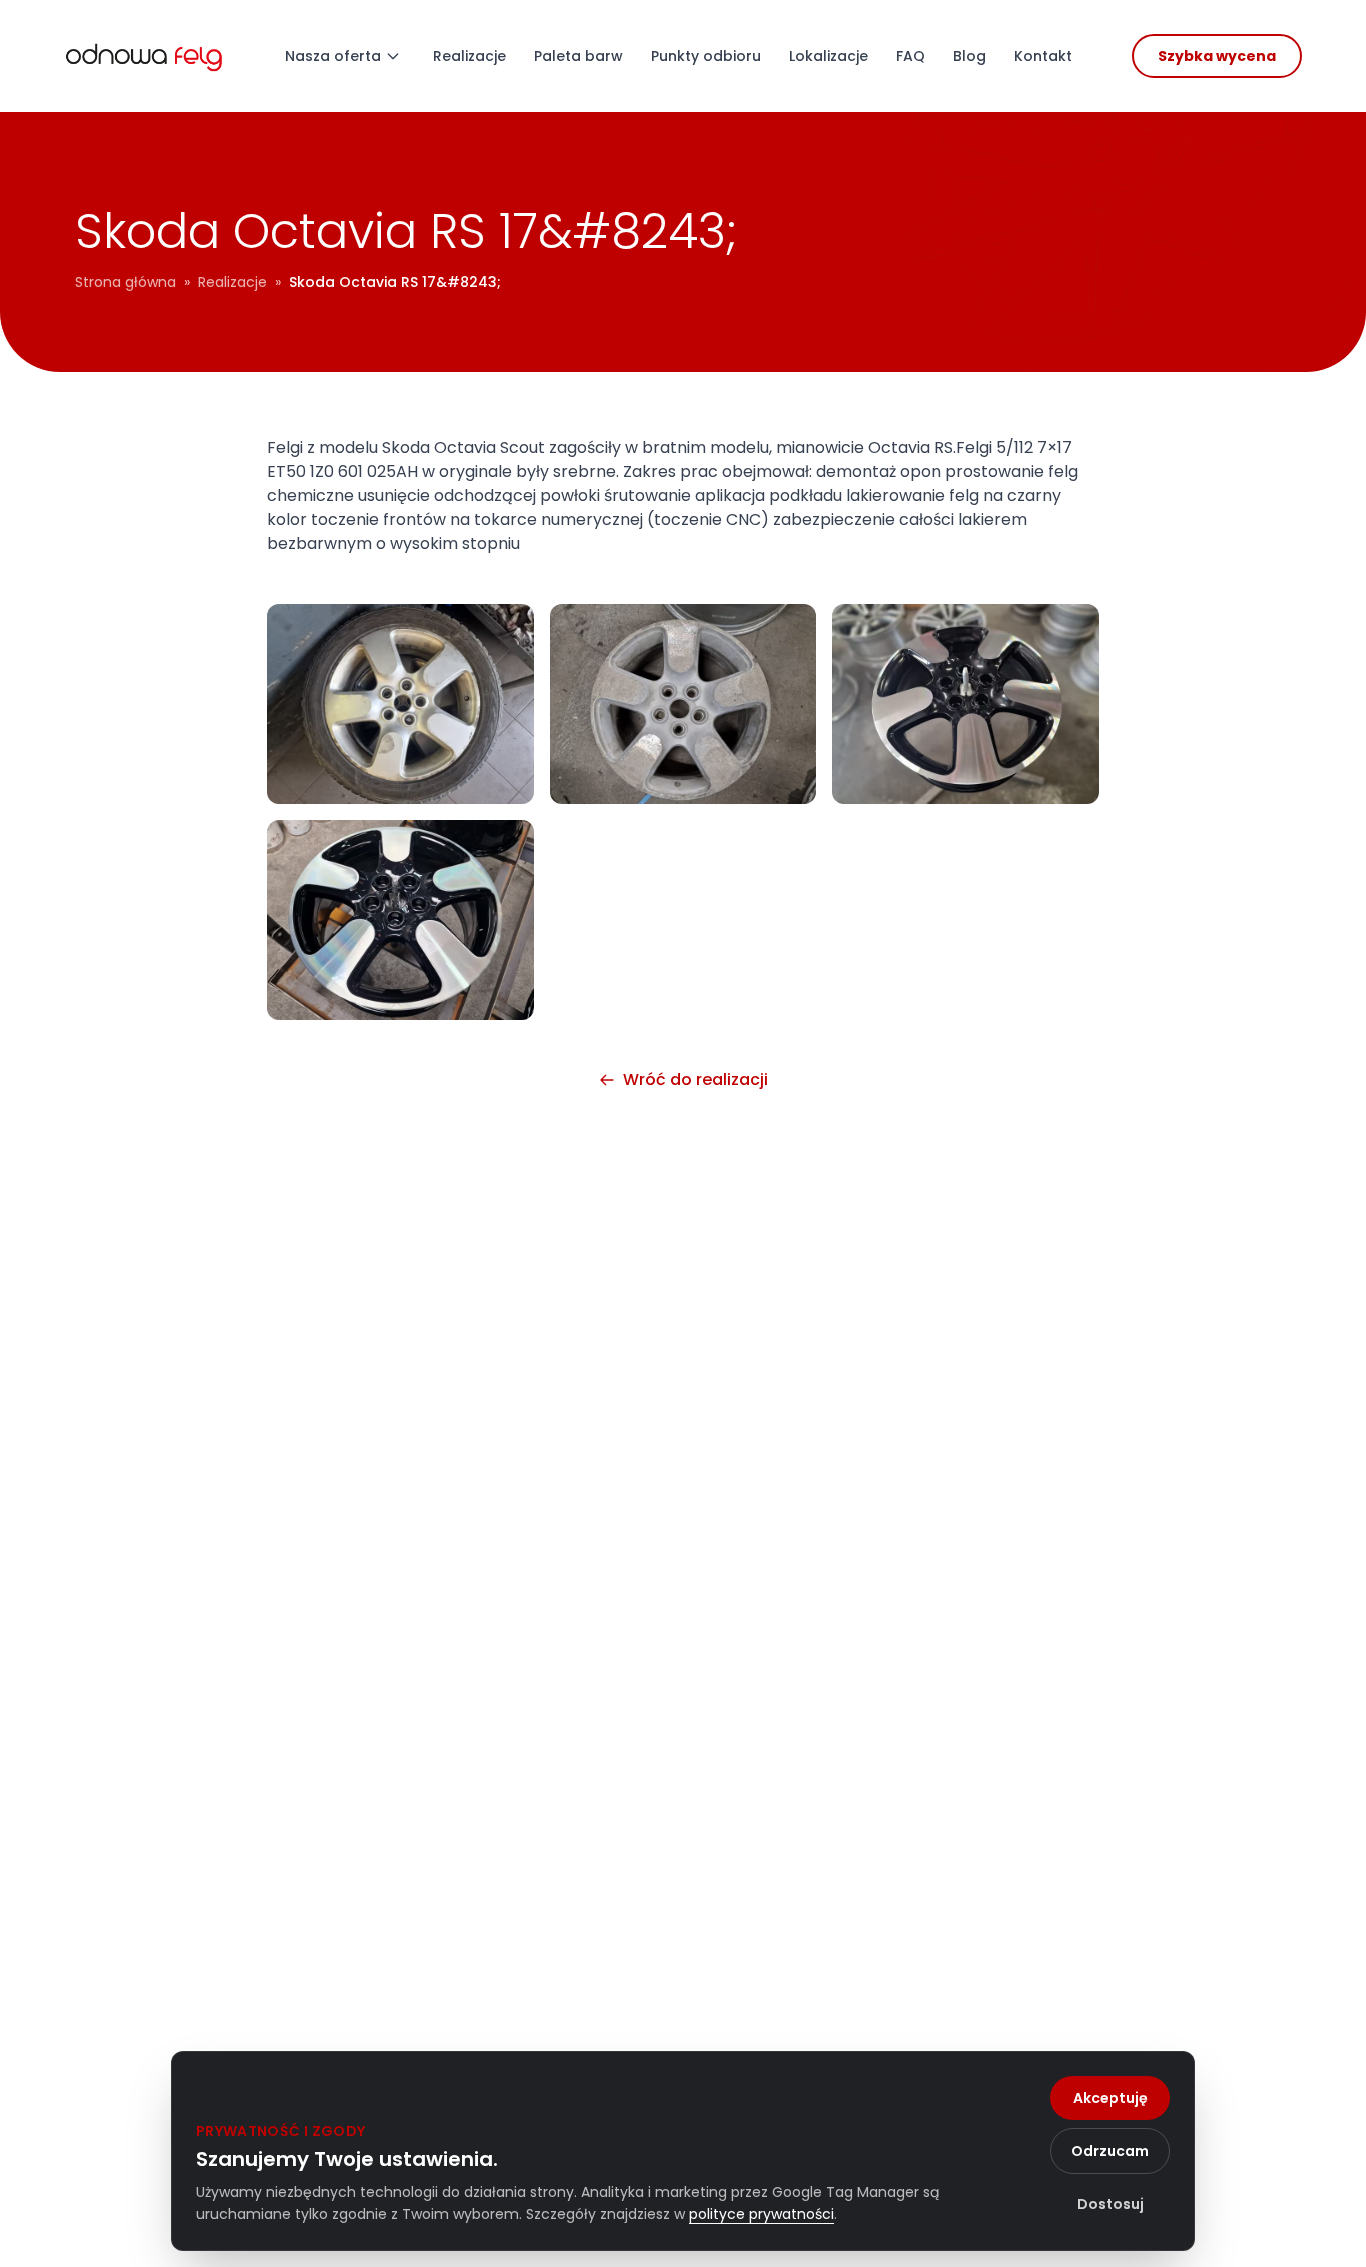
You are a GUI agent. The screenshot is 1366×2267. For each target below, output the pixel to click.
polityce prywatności (761, 2214)
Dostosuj (1110, 2204)
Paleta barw (578, 56)
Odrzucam (1110, 2151)
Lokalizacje (828, 56)
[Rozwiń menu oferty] (393, 56)
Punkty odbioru (706, 56)
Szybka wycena (1217, 56)
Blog (969, 56)
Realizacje (469, 56)
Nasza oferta (333, 56)
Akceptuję (1110, 2098)
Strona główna (125, 282)
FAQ (910, 56)
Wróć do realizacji (695, 1079)
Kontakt (1043, 56)
